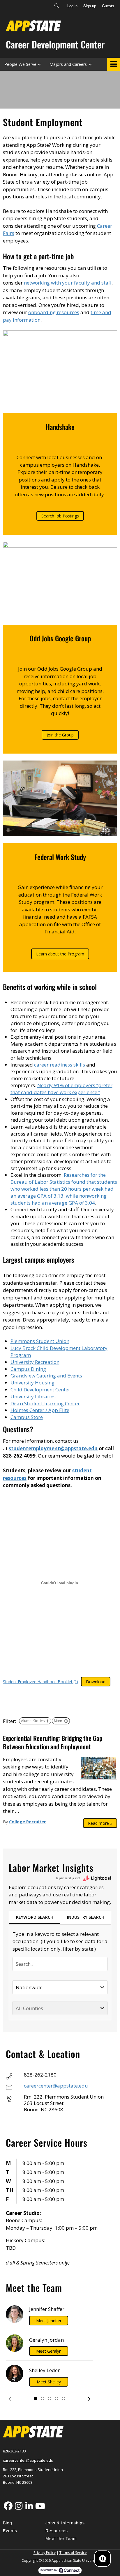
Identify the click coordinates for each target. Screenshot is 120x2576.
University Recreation (35, 1362)
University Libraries (33, 1396)
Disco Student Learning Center (45, 1403)
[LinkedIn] (29, 2506)
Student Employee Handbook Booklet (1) (40, 1682)
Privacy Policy (45, 2553)
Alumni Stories (33, 1721)
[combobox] (60, 1964)
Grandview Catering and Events (46, 1376)
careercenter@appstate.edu (56, 2086)
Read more (100, 1823)
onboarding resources (54, 312)
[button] (10, 2399)
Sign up (90, 6)
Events (10, 2531)
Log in (72, 6)
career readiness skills (60, 1065)
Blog (8, 2523)
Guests (108, 6)
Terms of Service (73, 2553)
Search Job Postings (60, 516)
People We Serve (20, 64)
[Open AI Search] (103, 2559)
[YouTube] (40, 2506)
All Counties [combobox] (29, 2008)
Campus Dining (28, 1369)
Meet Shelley (49, 2382)
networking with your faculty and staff (68, 283)
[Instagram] (19, 2506)
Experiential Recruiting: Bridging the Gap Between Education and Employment (53, 1742)
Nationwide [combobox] (29, 1987)
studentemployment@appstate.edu (53, 1448)
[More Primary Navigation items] (113, 64)
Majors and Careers (68, 64)
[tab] (35, 1918)
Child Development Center (40, 1390)
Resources (57, 2531)
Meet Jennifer (49, 2321)
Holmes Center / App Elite (40, 1410)
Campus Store (27, 1417)
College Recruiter (27, 1822)
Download (96, 1682)
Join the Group (60, 735)
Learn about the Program (60, 954)
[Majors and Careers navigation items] (92, 64)
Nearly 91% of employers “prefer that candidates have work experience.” (61, 1089)
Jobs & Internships (65, 2523)
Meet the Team (61, 2539)
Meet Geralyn (49, 2351)
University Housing (32, 1383)
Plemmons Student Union (40, 1341)
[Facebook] (8, 2506)
